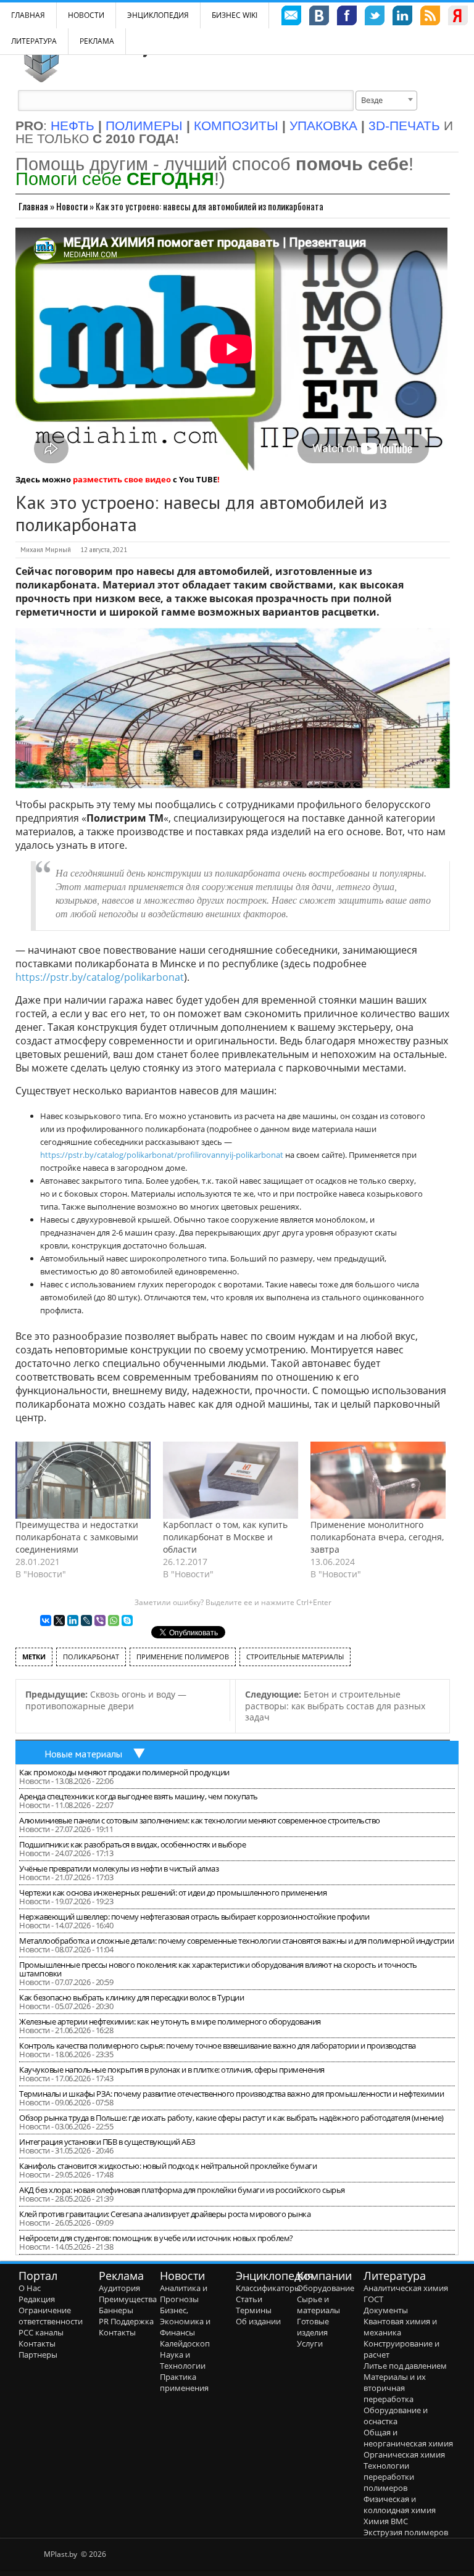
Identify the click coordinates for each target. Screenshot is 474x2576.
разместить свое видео (122, 479)
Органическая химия (404, 2454)
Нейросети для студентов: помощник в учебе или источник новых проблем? (156, 2238)
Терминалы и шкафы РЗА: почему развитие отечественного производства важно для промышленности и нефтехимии (231, 2094)
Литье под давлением (405, 2366)
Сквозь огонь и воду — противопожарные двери (106, 1700)
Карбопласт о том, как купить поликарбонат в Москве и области (225, 1537)
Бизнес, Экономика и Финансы (185, 2321)
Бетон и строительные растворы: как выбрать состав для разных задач (335, 1706)
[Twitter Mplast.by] (375, 17)
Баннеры (116, 2310)
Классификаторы (268, 2288)
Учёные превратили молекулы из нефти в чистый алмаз (119, 1868)
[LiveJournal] (86, 1620)
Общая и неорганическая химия (408, 2438)
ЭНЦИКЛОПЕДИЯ (158, 15)
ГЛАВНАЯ (28, 15)
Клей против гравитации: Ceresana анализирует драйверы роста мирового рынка (165, 2214)
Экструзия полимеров (406, 2532)
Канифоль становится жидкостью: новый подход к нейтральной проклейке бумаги (168, 2166)
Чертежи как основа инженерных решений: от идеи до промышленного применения (173, 1893)
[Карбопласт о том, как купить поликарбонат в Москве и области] (231, 1480)
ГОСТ (373, 2299)
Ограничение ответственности (51, 2316)
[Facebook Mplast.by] (347, 17)
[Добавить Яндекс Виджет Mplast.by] (458, 17)
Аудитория (119, 2288)
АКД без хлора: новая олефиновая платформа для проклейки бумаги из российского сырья (182, 2190)
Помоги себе (115, 179)
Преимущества (128, 2299)
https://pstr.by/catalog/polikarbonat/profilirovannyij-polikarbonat (162, 1155)
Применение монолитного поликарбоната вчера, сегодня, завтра (377, 1537)
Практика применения (184, 2382)
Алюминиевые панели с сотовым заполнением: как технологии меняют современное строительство (200, 1820)
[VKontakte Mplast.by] (319, 17)
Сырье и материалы (318, 2305)
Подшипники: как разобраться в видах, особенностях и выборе (132, 1844)
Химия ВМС (386, 2521)
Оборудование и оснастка (396, 2416)
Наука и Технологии (183, 2360)
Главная (33, 206)
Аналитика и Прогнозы (184, 2293)
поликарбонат (91, 1657)
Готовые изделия (313, 2327)
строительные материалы (295, 1657)
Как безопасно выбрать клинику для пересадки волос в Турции (131, 1997)
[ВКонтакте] (46, 1620)
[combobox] (386, 101)
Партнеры (38, 2355)
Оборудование (326, 2288)
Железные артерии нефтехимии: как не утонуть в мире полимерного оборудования (170, 2021)
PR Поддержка (126, 2321)
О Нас (30, 2288)
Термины (254, 2310)
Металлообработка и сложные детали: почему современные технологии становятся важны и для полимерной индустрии (236, 1941)
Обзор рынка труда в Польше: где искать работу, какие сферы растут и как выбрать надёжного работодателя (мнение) (231, 2118)
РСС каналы (41, 2332)
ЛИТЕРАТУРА (34, 41)
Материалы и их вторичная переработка (395, 2388)
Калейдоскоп (185, 2343)
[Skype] (127, 1620)
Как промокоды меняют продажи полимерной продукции (124, 1772)
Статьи (249, 2299)
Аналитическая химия (406, 2288)
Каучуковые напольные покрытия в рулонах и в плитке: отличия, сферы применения (172, 2070)
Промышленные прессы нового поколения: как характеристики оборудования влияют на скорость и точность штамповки (218, 1969)
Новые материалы (83, 1754)
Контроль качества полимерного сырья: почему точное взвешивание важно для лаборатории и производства (218, 2046)
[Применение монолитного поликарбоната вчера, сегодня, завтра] (378, 1480)
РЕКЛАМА (97, 41)
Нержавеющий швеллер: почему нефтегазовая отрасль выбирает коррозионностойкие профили (194, 1917)
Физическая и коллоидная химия (400, 2504)
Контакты (37, 2343)
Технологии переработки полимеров (389, 2477)
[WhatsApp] (114, 1620)
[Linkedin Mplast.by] (402, 17)
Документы (386, 2310)
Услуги (310, 2343)
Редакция (37, 2299)
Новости (86, 15)
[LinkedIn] (73, 1620)
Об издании (258, 2321)
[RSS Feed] (430, 17)
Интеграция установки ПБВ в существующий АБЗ (107, 2142)
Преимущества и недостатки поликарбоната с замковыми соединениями (77, 1537)
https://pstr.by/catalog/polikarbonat (100, 977)
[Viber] (100, 1620)
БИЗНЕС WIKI (235, 15)
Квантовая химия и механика (400, 2327)
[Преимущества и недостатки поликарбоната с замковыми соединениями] (83, 1480)
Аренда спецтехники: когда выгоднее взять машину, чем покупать (139, 1796)
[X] (59, 1620)
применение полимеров (183, 1657)
